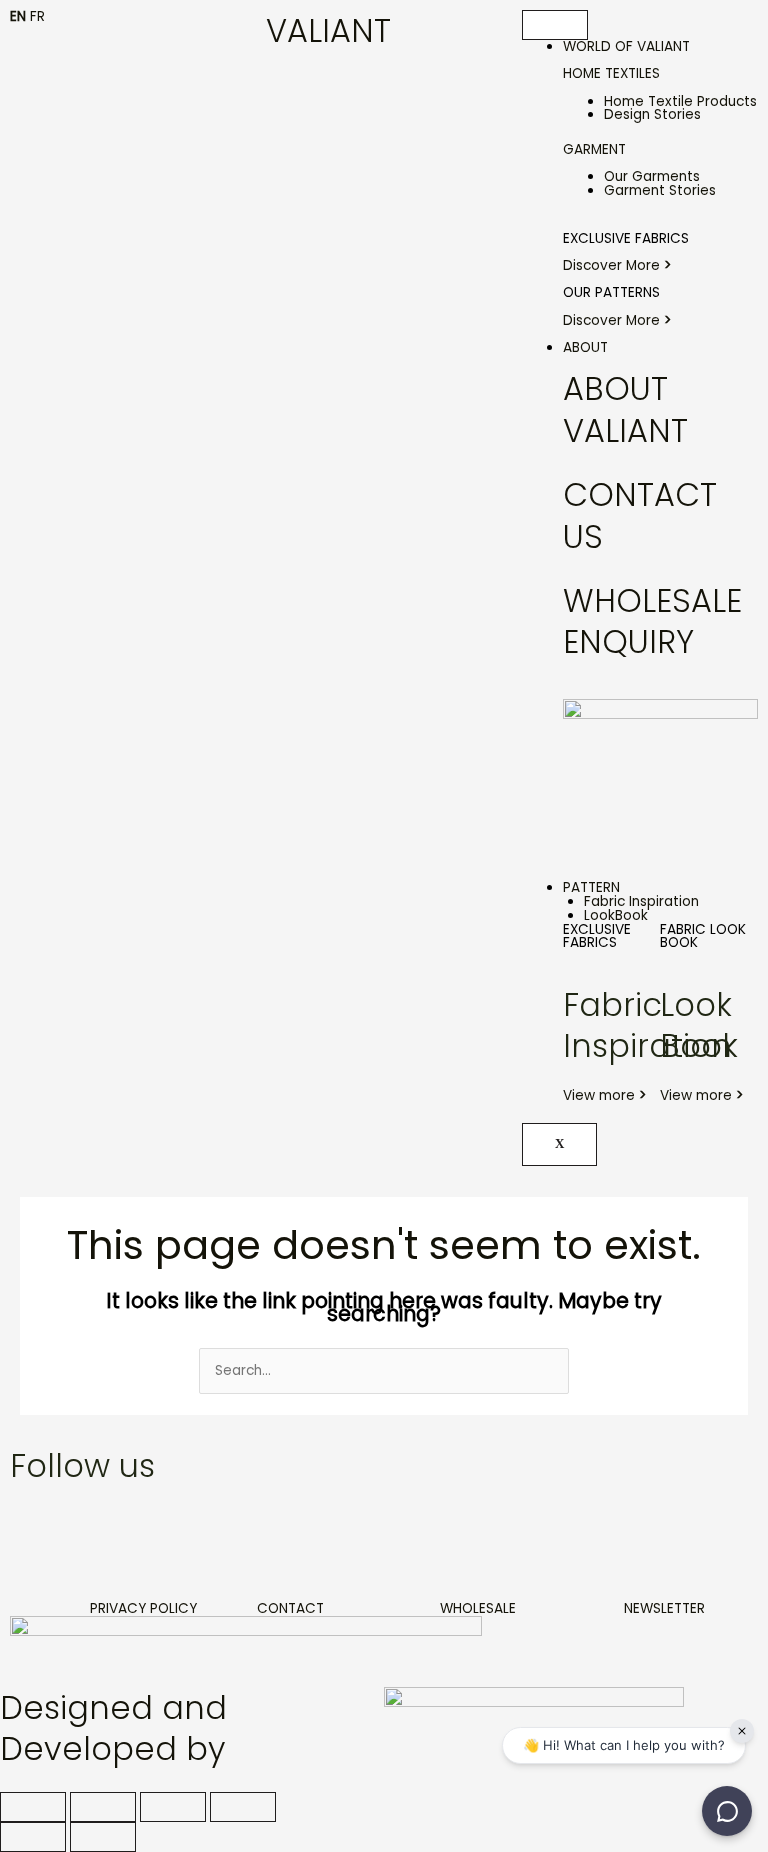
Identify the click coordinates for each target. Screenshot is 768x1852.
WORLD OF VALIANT (626, 46)
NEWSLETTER (664, 1608)
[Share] (173, 1807)
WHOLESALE (478, 1608)
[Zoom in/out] (33, 1807)
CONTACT (290, 1608)
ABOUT (585, 347)
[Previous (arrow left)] (33, 1837)
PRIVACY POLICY (143, 1608)
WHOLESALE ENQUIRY (652, 621)
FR (37, 16)
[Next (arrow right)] (103, 1837)
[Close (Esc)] (243, 1807)
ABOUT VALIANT (625, 409)
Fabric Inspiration (641, 901)
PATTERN (591, 887)
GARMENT (594, 149)
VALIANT (328, 30)
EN (18, 16)
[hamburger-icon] (555, 25)
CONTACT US (640, 515)
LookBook (616, 915)
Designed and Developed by (113, 1728)
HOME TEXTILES (611, 73)
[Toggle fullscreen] (103, 1807)
